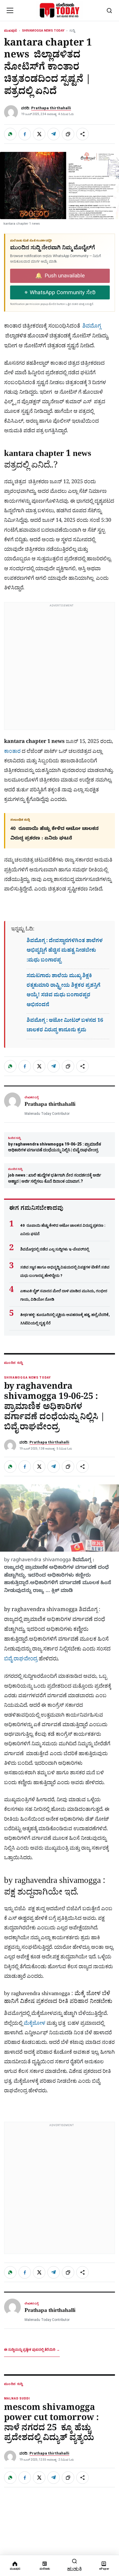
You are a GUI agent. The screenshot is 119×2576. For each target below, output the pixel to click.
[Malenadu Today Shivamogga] (60, 10)
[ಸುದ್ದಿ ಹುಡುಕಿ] (109, 10)
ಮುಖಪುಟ (11, 31)
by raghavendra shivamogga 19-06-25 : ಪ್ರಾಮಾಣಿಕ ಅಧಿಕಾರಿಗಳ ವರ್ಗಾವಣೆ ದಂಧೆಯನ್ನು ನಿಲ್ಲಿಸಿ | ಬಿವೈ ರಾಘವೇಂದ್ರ (55, 1144)
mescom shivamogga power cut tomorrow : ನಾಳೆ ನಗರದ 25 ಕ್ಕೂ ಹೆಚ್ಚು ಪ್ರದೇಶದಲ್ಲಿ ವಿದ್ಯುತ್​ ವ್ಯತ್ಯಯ (51, 2424)
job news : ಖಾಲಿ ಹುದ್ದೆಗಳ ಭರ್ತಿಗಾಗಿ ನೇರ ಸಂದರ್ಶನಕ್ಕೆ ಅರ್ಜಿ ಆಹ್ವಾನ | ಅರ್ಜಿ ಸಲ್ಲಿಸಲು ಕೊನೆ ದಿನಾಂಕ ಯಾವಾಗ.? (55, 1175)
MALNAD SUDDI (17, 2398)
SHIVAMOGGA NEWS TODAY (43, 31)
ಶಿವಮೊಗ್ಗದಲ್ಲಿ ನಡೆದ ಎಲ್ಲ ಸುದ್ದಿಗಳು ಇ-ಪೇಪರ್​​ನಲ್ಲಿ (55, 1249)
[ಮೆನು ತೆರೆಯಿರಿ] (10, 10)
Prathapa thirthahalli (51, 108)
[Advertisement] (59, 670)
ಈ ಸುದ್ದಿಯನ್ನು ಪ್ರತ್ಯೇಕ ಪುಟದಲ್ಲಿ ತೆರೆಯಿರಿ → (32, 2350)
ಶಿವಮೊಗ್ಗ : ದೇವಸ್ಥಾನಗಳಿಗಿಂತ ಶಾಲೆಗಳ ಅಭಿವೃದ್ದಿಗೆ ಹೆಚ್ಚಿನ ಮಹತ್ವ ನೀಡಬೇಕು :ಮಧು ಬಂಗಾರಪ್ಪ (65, 951)
